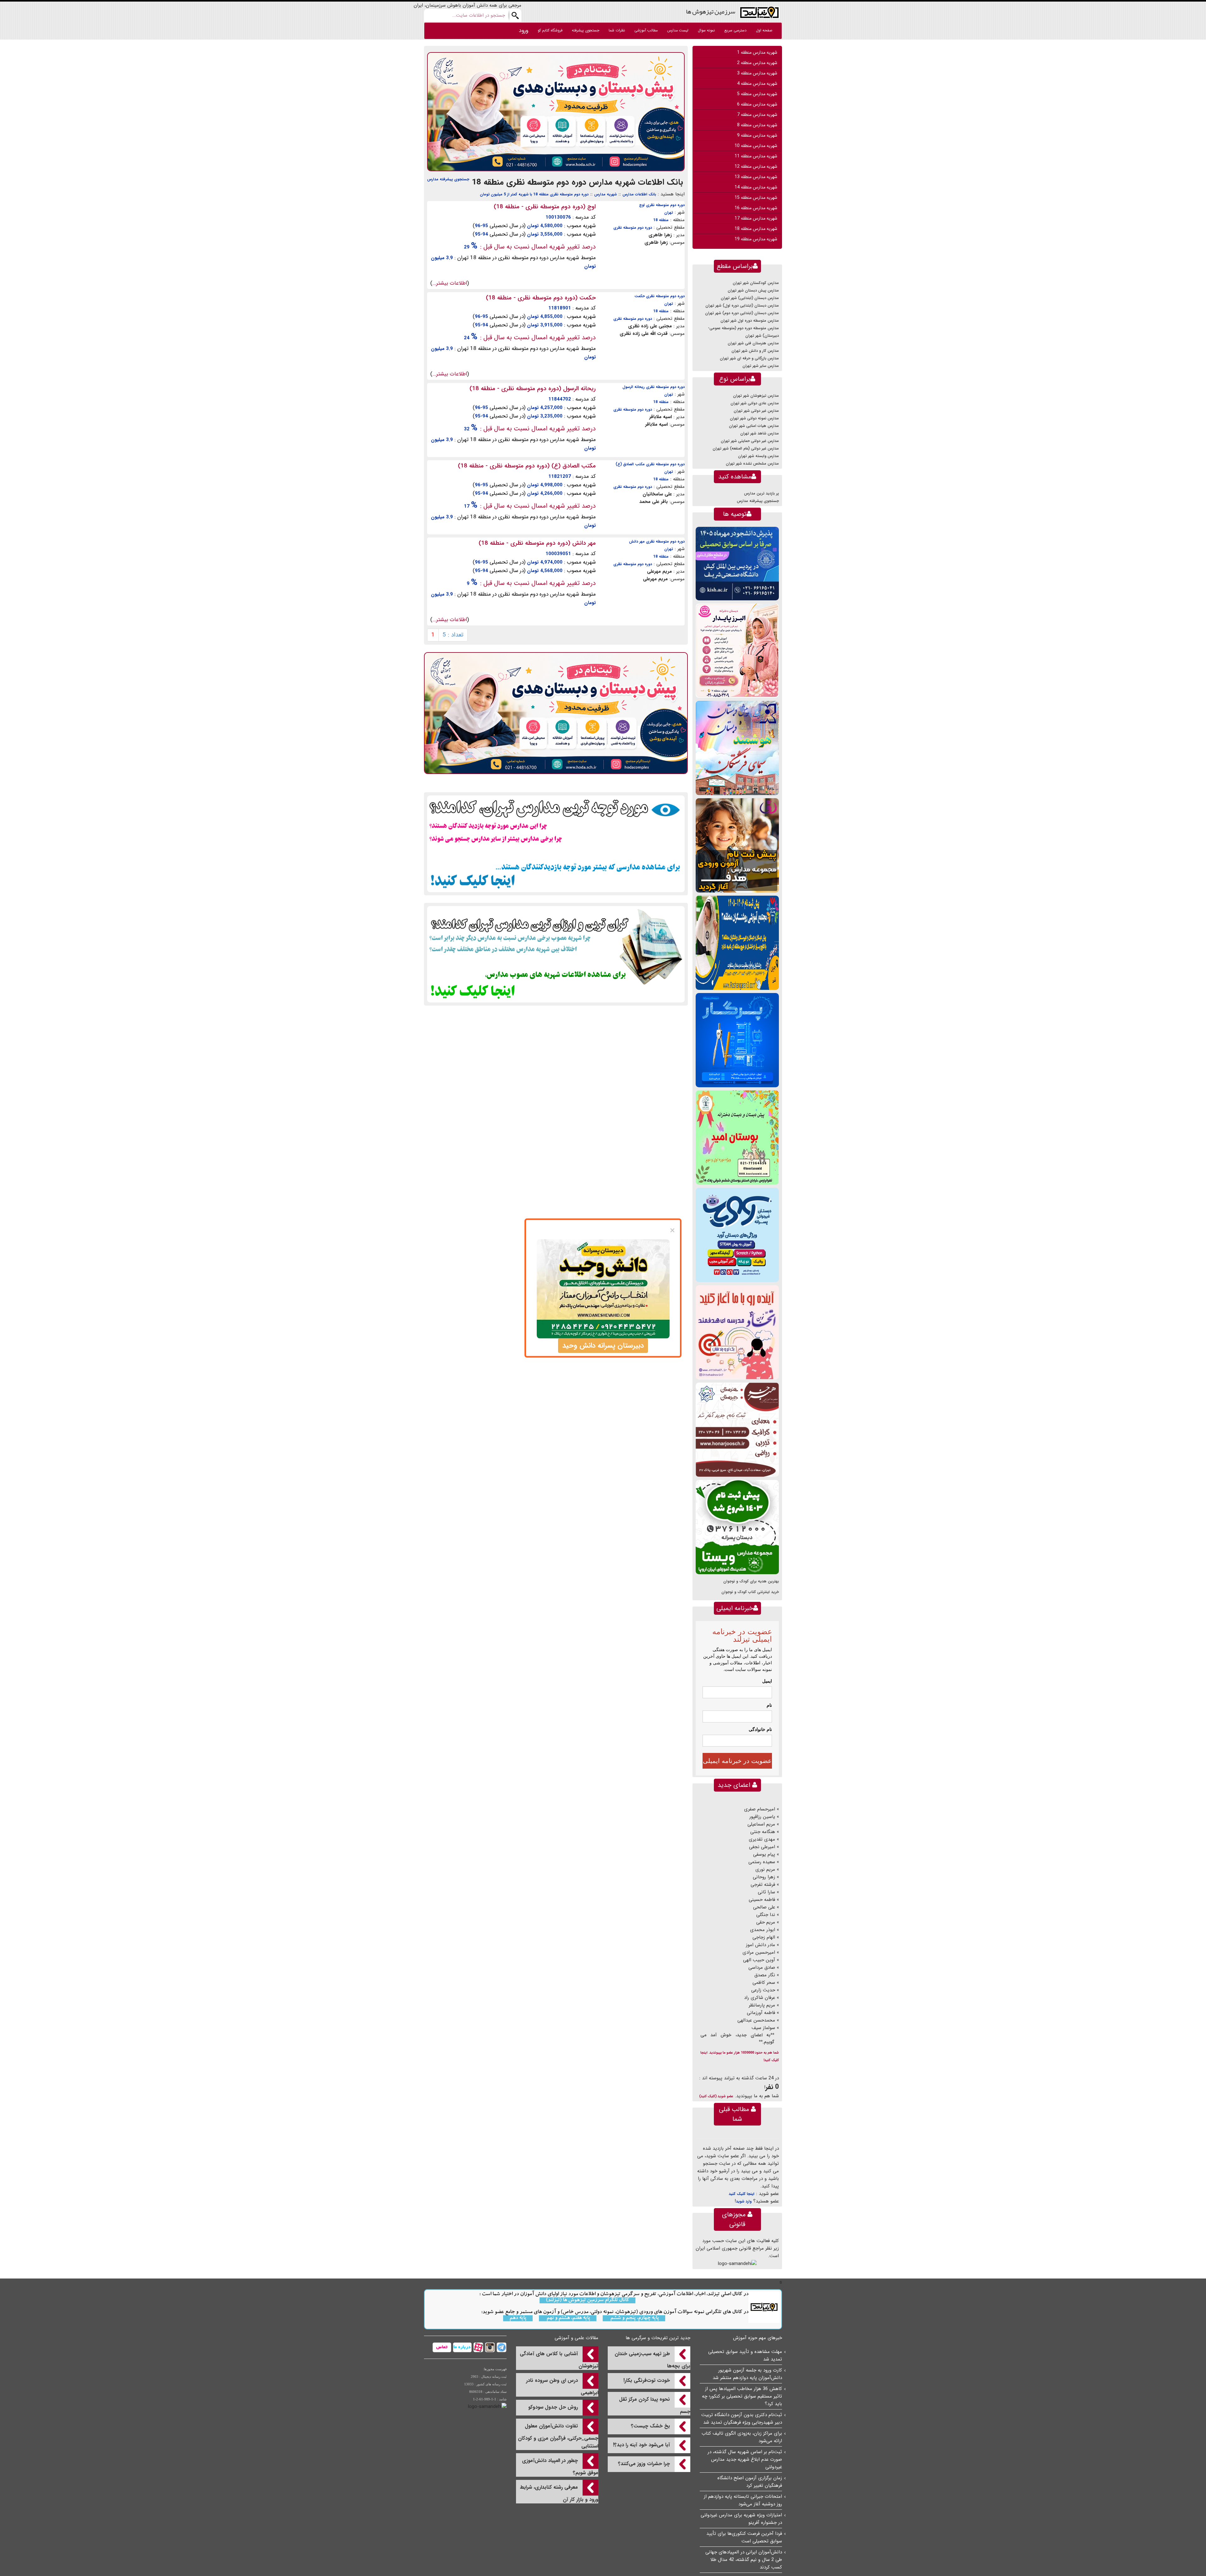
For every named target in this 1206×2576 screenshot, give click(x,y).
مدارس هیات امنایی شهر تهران (754, 426)
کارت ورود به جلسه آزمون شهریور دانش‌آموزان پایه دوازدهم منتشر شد (747, 2374)
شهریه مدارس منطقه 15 (756, 198)
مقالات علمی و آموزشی (576, 2338)
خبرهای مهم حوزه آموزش (758, 2338)
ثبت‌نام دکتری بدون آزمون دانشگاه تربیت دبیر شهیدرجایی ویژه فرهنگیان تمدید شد (742, 2419)
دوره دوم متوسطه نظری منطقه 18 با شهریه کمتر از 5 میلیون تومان (534, 194)
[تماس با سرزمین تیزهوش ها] (442, 2347)
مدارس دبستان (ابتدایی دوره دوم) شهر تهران (742, 313)
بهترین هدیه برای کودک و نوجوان (751, 1581)
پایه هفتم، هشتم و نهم (568, 2318)
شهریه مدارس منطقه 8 (757, 125)
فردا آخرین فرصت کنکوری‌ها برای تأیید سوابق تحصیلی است (744, 2537)
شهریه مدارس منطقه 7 (757, 115)
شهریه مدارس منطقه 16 (756, 208)
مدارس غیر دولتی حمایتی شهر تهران (750, 441)
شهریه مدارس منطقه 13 (756, 177)
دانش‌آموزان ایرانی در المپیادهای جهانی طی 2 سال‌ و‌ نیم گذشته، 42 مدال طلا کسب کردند (744, 2560)
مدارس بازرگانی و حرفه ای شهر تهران (749, 358)
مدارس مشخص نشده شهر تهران (752, 464)
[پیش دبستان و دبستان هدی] (556, 112)
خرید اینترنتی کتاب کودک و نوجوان (750, 1592)
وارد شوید (744, 2201)
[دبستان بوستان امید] (737, 1137)
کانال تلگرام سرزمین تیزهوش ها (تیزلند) (587, 2300)
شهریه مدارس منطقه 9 (757, 135)
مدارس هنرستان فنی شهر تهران (753, 343)
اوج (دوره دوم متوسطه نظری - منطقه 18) (545, 207)
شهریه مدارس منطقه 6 (757, 104)
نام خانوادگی (760, 1729)
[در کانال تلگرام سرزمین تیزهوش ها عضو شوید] (501, 2347)
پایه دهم (518, 2318)
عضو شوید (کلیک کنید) (716, 2096)
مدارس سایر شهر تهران (761, 366)
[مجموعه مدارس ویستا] (737, 1527)
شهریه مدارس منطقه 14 (756, 187)
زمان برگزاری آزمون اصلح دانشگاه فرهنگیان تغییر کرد (750, 2482)
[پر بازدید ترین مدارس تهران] (556, 843)
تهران (669, 213)
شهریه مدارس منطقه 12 (756, 166)
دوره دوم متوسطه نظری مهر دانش (657, 541)
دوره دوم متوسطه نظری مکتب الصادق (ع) (650, 464)
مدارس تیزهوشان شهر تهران (756, 396)
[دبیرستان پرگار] (737, 1040)
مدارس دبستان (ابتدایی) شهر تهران (750, 298)
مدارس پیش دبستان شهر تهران (753, 290)
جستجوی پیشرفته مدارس (448, 179)
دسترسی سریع (735, 30)
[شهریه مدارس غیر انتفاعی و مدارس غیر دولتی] (556, 954)
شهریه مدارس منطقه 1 (757, 52)
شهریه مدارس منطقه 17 (756, 218)
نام (769, 1705)
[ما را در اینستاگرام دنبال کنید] (489, 2347)
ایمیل (767, 1681)
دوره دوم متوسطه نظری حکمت (660, 296)
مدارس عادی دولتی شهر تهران (755, 403)
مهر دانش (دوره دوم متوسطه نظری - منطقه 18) (537, 543)
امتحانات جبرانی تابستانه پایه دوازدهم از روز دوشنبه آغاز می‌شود (743, 2500)
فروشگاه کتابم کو (550, 30)
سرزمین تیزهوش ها (711, 11)
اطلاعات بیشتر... (450, 283)
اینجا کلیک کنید (742, 2194)
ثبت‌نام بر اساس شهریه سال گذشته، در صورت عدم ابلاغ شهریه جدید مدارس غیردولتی (745, 2459)
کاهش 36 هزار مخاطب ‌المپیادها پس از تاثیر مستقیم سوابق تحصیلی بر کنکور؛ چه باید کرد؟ (742, 2396)
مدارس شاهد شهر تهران (760, 433)
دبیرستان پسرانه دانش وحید (603, 1345)
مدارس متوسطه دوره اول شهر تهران (750, 321)
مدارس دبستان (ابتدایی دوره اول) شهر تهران (742, 306)
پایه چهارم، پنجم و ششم (634, 2318)
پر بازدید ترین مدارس (761, 493)
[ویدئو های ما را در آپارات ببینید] (478, 2347)
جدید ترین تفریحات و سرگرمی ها (658, 2338)
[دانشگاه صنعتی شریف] (737, 563)
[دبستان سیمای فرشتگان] (737, 748)
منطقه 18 (661, 220)
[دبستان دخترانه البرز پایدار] (737, 650)
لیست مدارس (678, 30)
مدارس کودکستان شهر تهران (756, 283)
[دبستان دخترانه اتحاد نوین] (737, 1332)
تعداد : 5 (453, 635)
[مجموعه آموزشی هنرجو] (737, 1430)
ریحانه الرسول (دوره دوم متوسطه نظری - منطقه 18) (533, 389)
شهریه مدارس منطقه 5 (757, 94)
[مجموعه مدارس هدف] (737, 845)
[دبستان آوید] (737, 1235)
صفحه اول (764, 30)
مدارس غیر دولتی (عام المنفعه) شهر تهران (746, 448)
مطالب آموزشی (646, 30)
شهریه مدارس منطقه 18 (756, 229)
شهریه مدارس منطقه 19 (756, 239)
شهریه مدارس (606, 194)
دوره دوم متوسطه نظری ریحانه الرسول (654, 387)
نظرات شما (617, 30)
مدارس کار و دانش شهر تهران (755, 351)
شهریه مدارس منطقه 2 (757, 63)
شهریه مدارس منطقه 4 (757, 84)
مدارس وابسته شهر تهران (758, 456)
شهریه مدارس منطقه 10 (756, 146)
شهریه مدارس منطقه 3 (757, 73)
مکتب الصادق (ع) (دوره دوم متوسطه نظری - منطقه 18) (527, 466)
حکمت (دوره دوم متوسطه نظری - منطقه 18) (541, 298)
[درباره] (462, 2347)
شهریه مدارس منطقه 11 (756, 156)
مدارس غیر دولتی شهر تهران (756, 411)
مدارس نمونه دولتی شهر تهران (754, 418)
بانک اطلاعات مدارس (639, 194)
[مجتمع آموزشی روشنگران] (737, 943)
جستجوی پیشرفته (586, 30)
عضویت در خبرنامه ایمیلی (737, 1761)
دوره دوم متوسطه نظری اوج (662, 205)
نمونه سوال (706, 30)
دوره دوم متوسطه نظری (633, 228)
